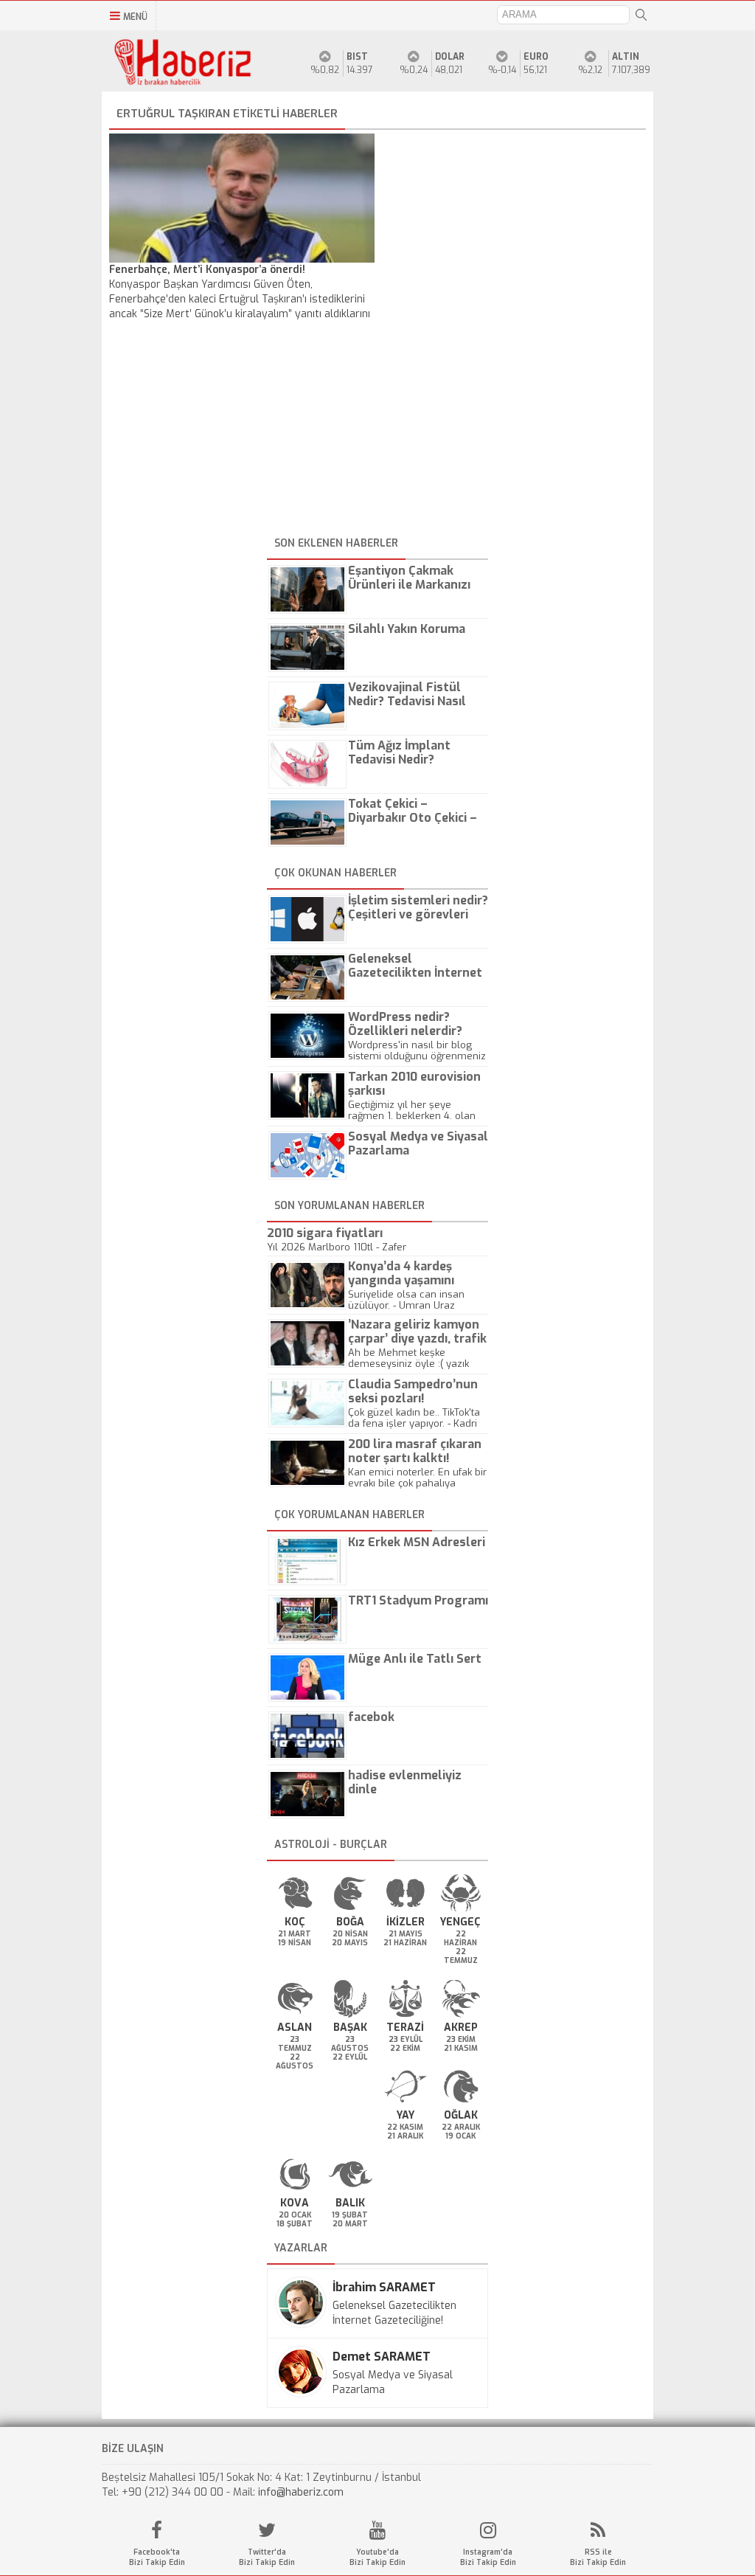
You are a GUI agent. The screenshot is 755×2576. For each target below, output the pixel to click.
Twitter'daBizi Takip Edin (267, 2557)
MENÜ (135, 17)
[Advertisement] (377, 429)
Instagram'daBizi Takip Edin (488, 2557)
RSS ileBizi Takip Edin (598, 2557)
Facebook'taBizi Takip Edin (157, 2557)
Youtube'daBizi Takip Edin (377, 2557)
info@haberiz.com (301, 2492)
